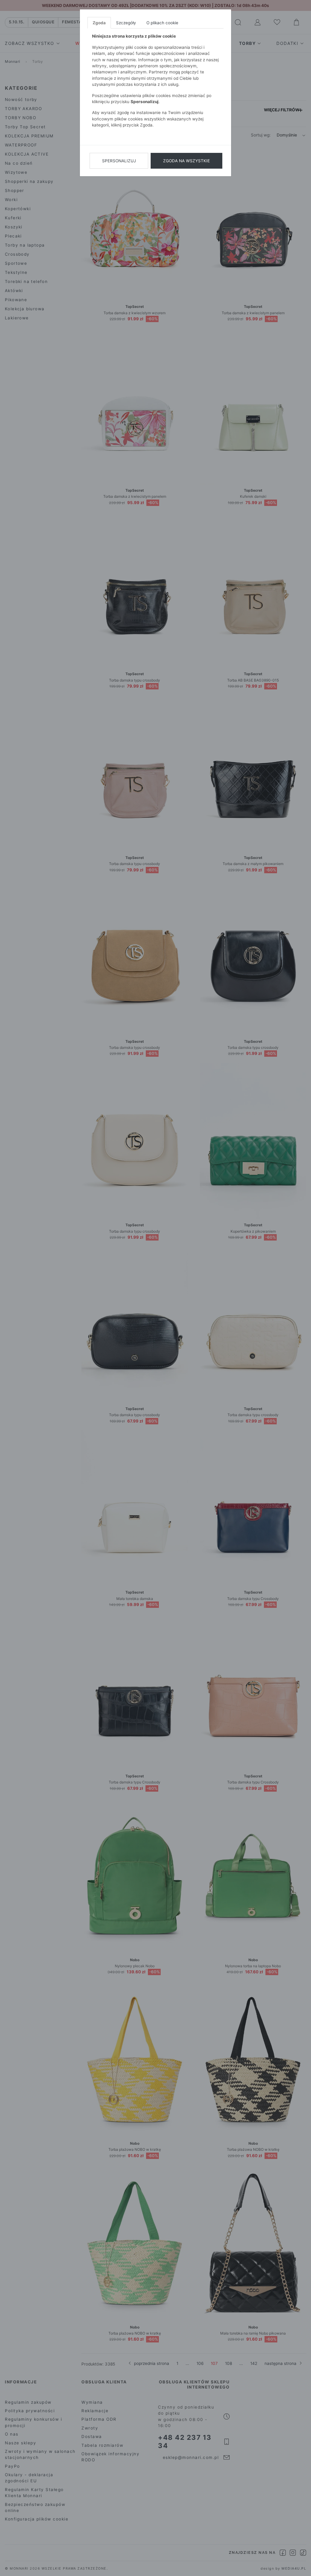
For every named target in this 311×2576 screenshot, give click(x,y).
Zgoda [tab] (99, 23)
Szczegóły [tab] (126, 23)
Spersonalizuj (119, 161)
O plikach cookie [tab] (162, 23)
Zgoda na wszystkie (186, 161)
